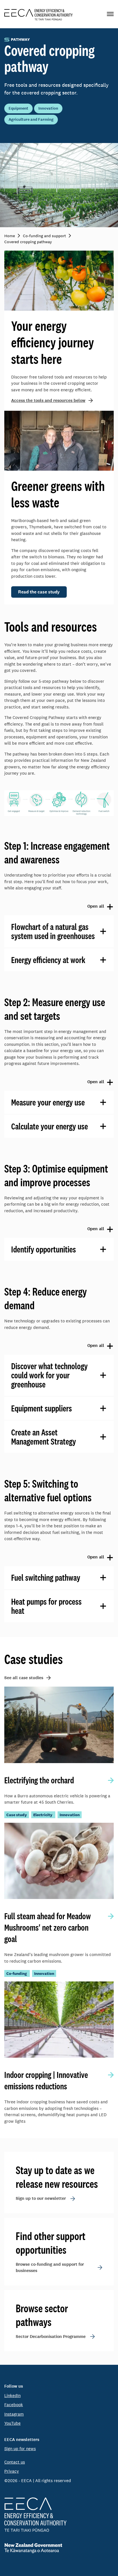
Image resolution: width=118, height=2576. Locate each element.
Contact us (15, 2462)
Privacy (12, 2471)
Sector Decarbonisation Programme (51, 2337)
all (54, 907)
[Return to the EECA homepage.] (39, 14)
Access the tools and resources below (48, 400)
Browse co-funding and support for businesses (50, 2268)
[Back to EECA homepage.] (59, 2515)
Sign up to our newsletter (41, 2198)
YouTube (12, 2423)
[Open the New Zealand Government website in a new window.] (59, 2548)
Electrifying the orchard (39, 1780)
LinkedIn (12, 2395)
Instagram (14, 2414)
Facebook (14, 2405)
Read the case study (39, 592)
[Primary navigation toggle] (110, 14)
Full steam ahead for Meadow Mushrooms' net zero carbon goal (48, 1928)
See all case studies (24, 1678)
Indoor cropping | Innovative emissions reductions (46, 2080)
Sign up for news (20, 2449)
